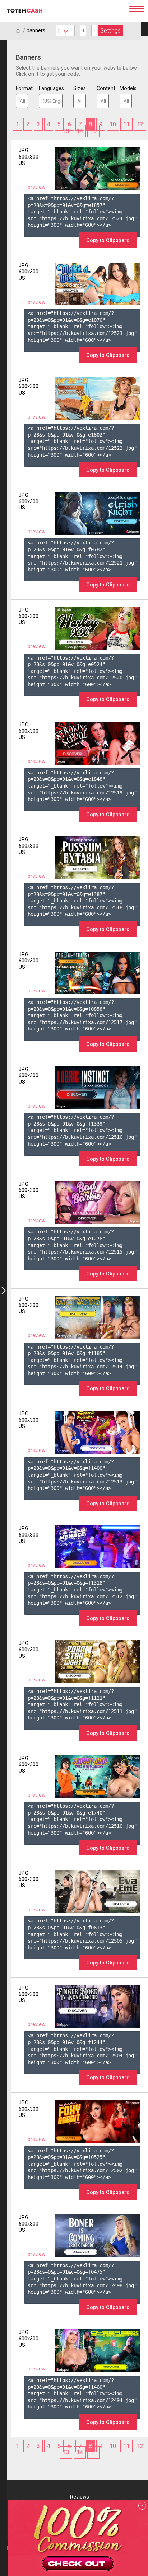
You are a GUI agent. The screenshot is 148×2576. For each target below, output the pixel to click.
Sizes (79, 88)
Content (103, 88)
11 (126, 124)
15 (93, 131)
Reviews (80, 2497)
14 (80, 131)
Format (22, 88)
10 (113, 124)
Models (126, 88)
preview (37, 187)
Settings (110, 31)
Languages (51, 88)
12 (140, 124)
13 (66, 131)
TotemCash (63, 11)
